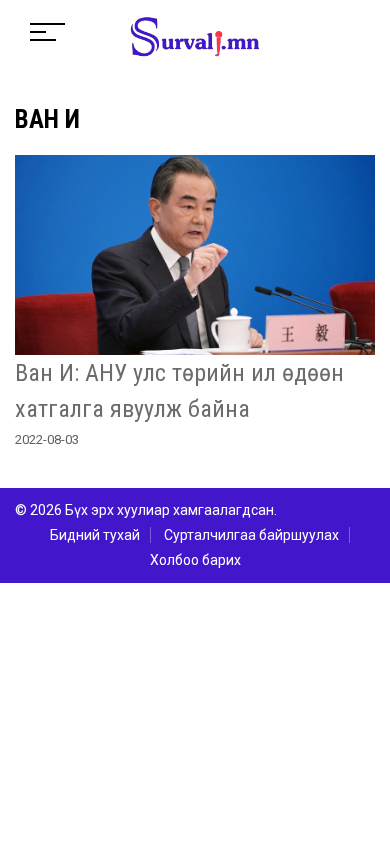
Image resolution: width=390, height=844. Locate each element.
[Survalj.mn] (195, 39)
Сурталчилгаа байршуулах (251, 535)
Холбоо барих (195, 560)
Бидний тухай (95, 535)
